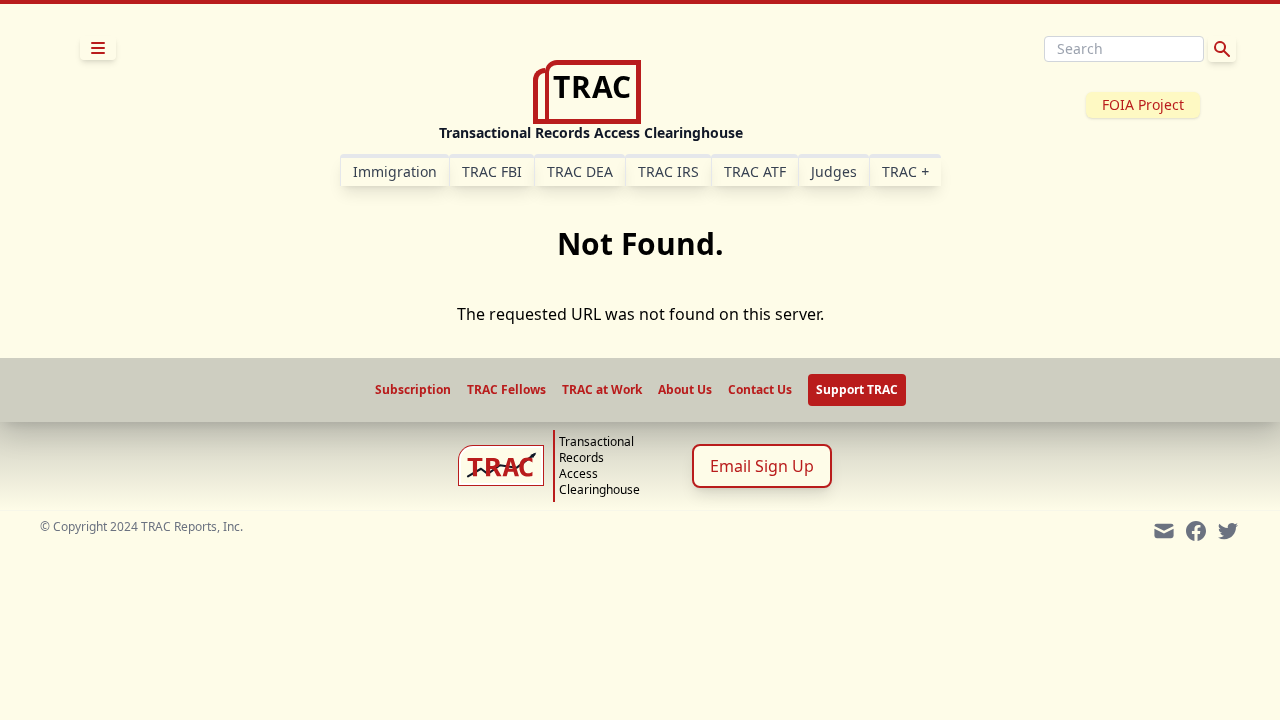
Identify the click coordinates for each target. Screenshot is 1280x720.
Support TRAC (857, 389)
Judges (834, 171)
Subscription (413, 390)
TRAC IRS (668, 171)
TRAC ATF (755, 171)
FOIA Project (1143, 104)
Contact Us (760, 390)
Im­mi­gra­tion (395, 171)
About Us (685, 390)
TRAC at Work (602, 390)
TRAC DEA (580, 171)
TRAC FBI (492, 171)
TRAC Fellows (506, 390)
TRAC (905, 171)
